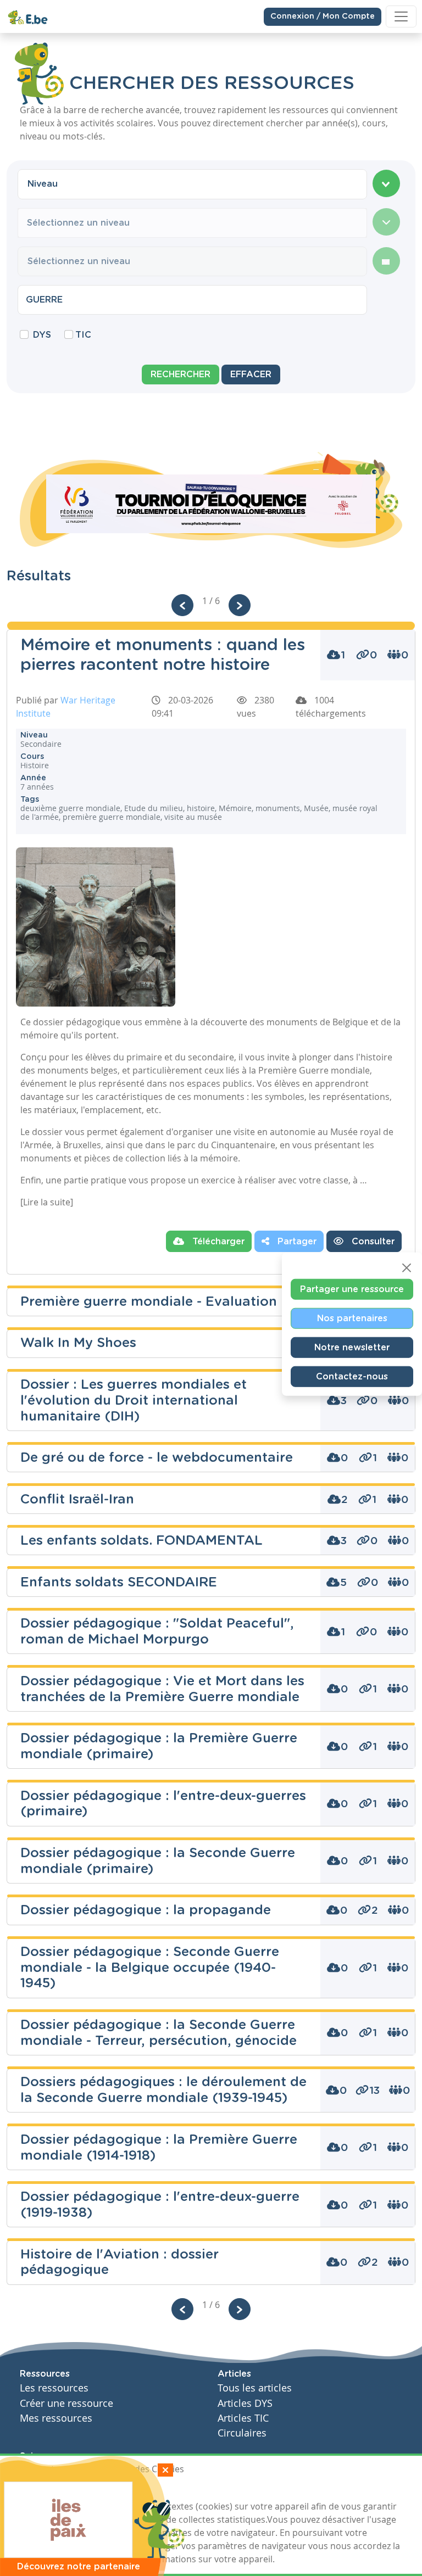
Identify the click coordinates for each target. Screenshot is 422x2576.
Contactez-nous (352, 1376)
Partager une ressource (352, 1289)
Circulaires (242, 2433)
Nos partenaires (352, 1318)
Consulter (372, 1242)
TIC (83, 335)
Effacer (251, 375)
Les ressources (54, 2388)
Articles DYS (245, 2403)
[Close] (407, 1267)
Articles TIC (243, 2418)
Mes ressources (56, 2418)
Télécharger (217, 1242)
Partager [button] (296, 1242)
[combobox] (192, 184)
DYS (42, 335)
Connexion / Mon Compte (323, 16)
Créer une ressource (66, 2403)
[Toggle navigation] (401, 16)
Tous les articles (255, 2388)
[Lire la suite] (47, 1202)
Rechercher (181, 375)
